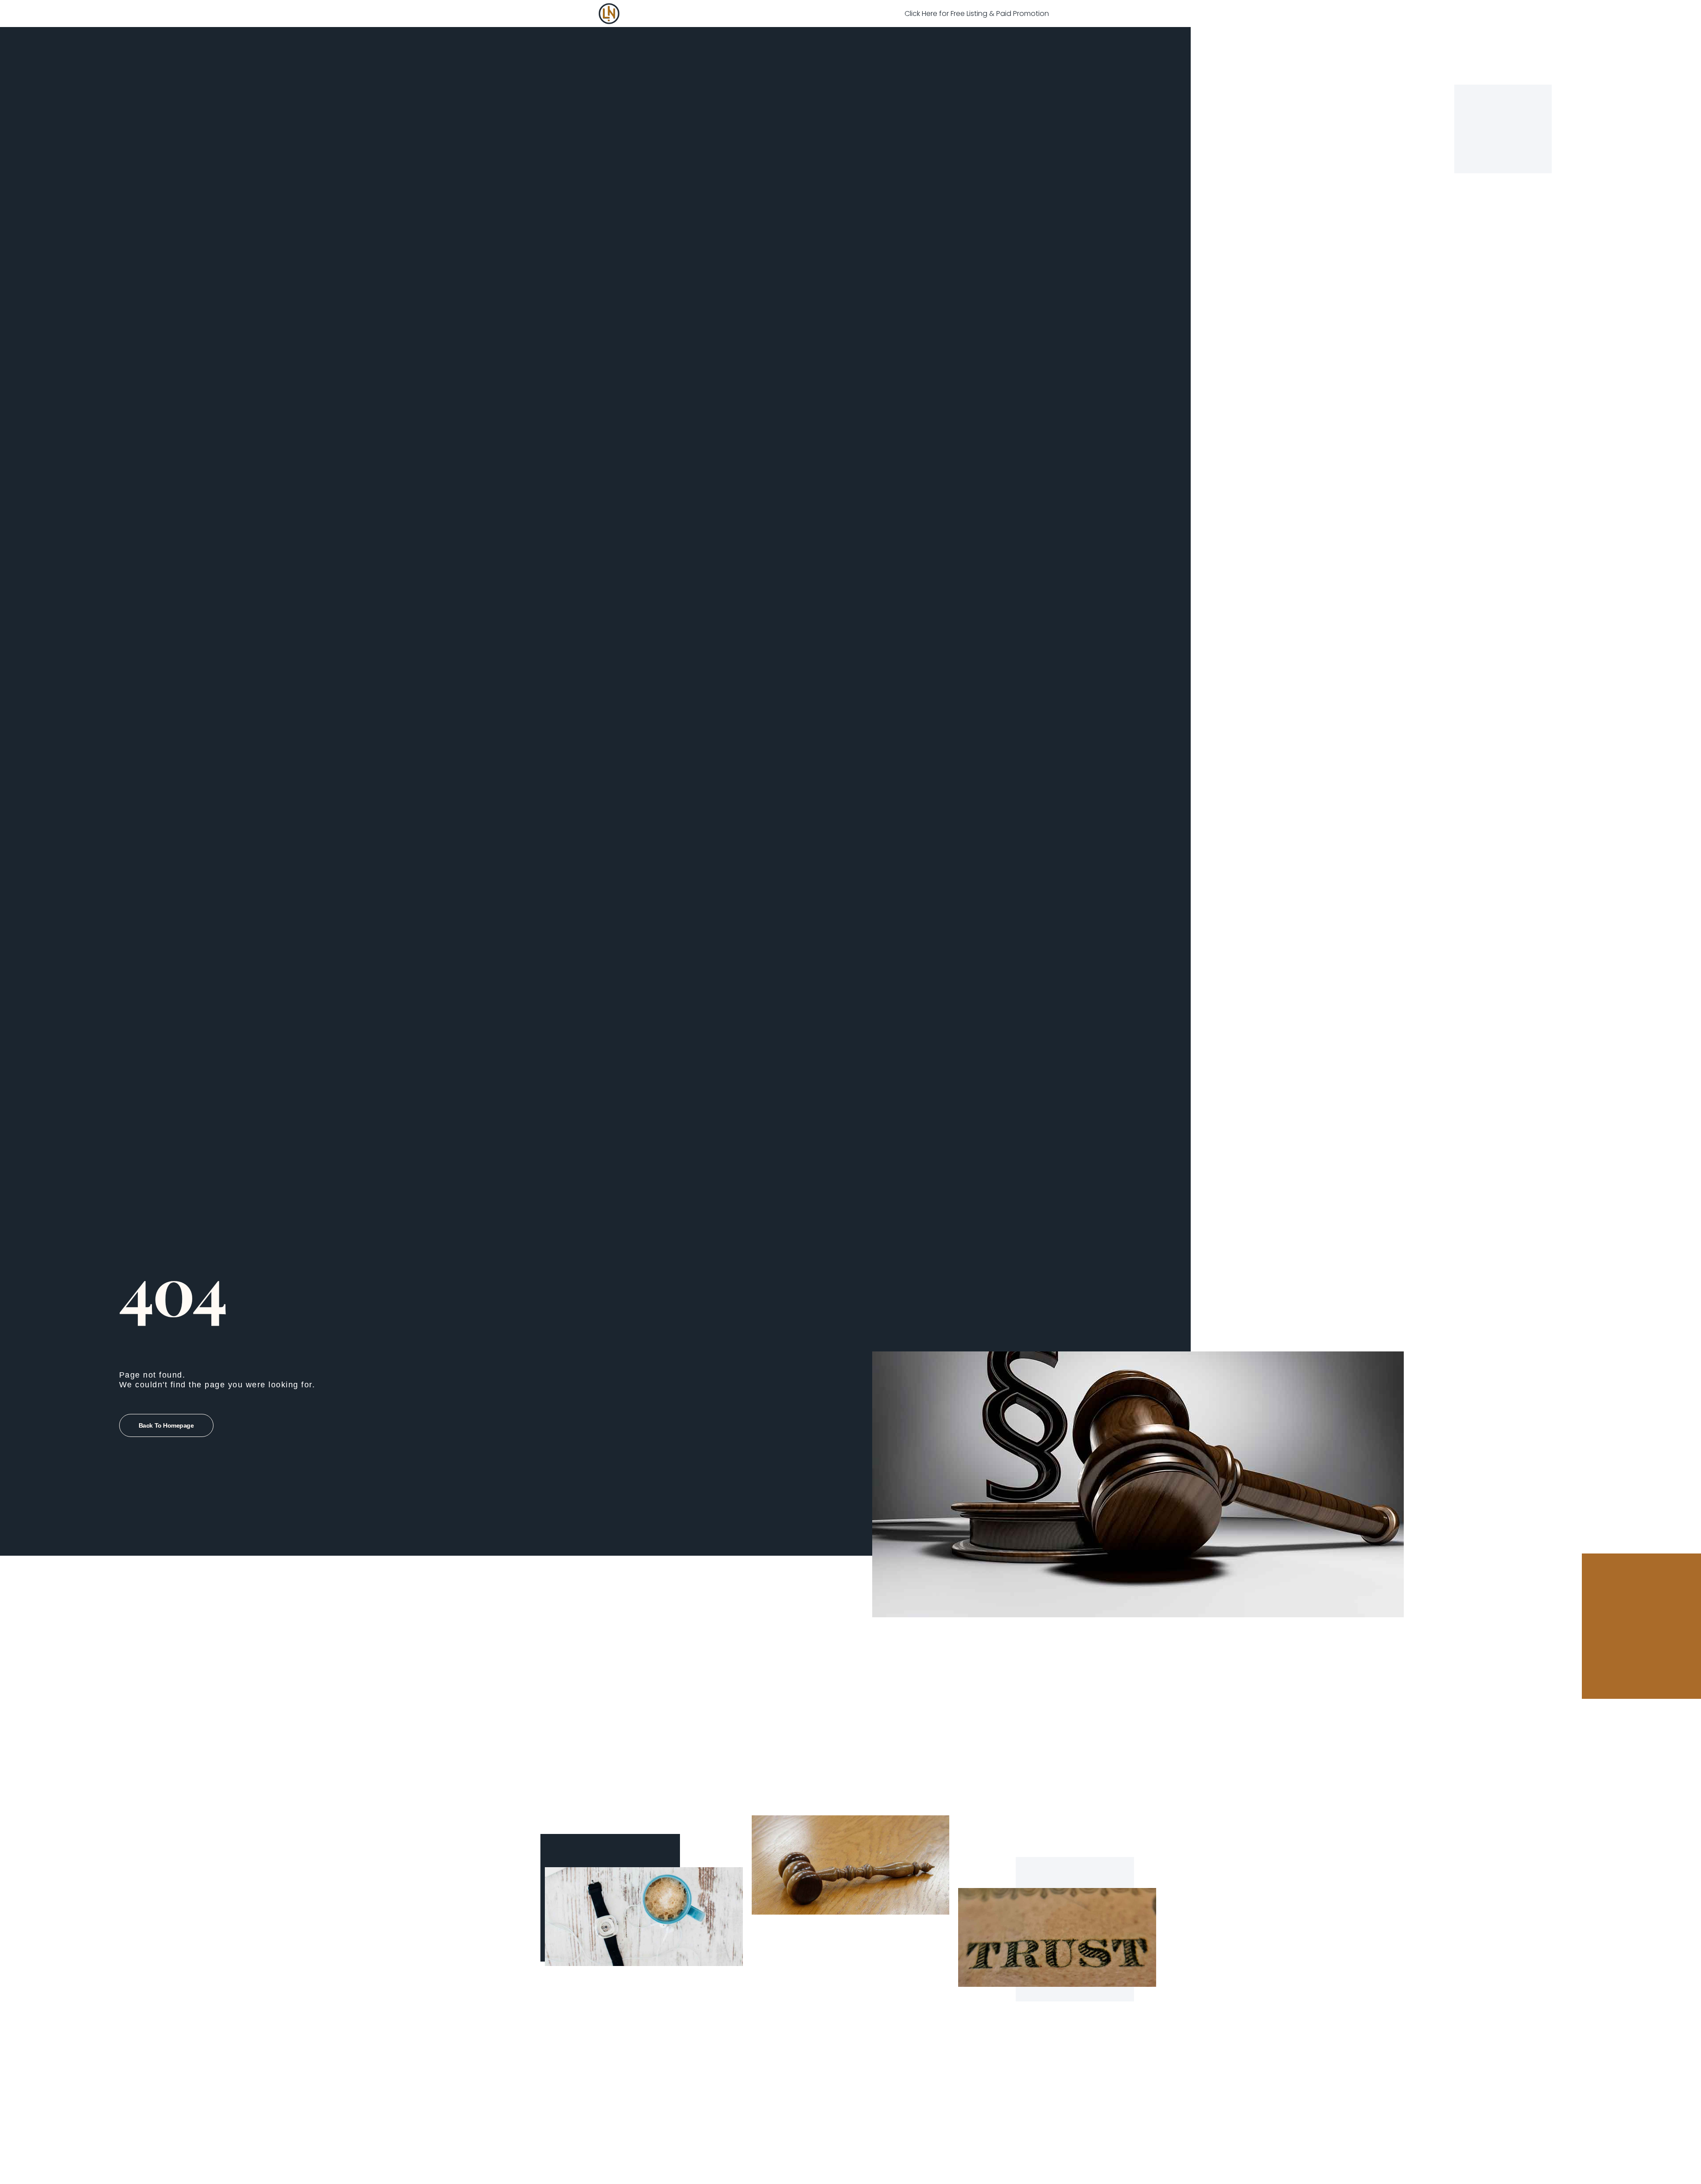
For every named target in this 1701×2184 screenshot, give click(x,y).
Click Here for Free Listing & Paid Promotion (977, 14)
